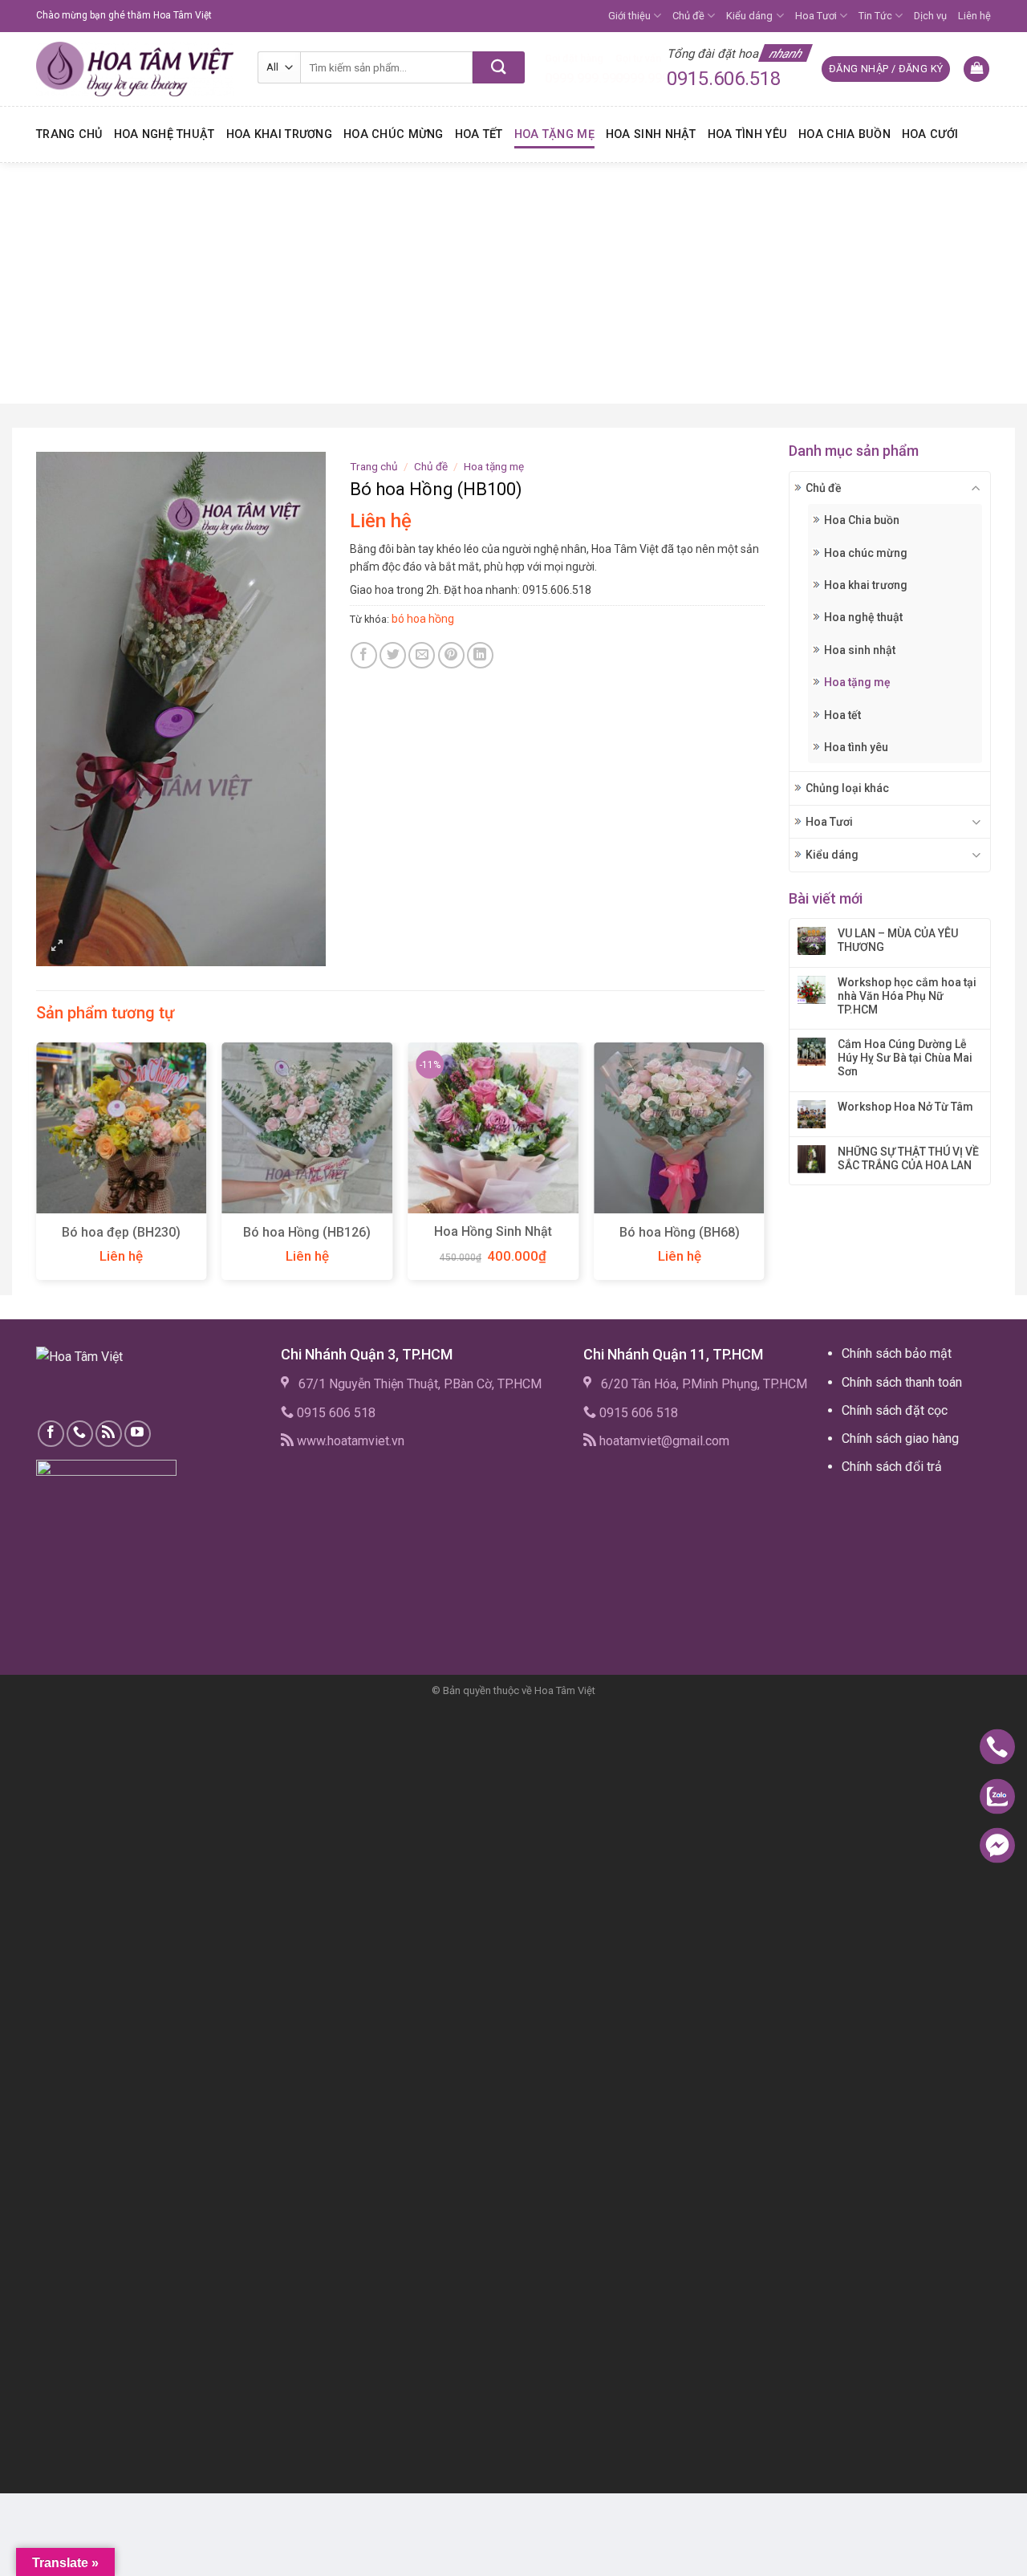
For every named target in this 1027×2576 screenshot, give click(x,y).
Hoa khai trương (279, 134)
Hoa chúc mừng (394, 134)
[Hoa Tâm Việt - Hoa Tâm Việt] (135, 69)
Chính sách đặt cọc (895, 1410)
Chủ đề (688, 16)
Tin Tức (875, 16)
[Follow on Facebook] (51, 1434)
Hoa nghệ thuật (164, 134)
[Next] (764, 1167)
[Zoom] (57, 947)
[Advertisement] (513, 283)
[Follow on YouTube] (138, 1434)
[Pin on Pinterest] (451, 655)
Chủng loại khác (847, 788)
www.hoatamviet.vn (351, 1441)
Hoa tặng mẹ (554, 134)
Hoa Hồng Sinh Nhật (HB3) (493, 1240)
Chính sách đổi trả (892, 1467)
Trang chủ (69, 134)
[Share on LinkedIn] (480, 655)
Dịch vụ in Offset (873, 1504)
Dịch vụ (930, 16)
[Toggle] (976, 488)
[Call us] (80, 1434)
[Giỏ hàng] (976, 69)
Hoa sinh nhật (651, 134)
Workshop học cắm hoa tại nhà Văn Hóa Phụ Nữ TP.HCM (907, 996)
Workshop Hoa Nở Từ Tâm (905, 1107)
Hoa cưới (930, 134)
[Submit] (499, 67)
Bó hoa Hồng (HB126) (307, 1232)
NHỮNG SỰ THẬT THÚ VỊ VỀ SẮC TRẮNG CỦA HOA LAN (908, 1158)
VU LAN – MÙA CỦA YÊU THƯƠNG (898, 940)
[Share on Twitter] (393, 655)
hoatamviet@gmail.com (664, 1441)
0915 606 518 (336, 1413)
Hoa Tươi (816, 16)
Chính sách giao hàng (900, 1438)
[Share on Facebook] (364, 655)
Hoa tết (479, 134)
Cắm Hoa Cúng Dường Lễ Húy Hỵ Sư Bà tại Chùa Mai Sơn (905, 1058)
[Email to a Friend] (422, 655)
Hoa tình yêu (747, 134)
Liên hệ (974, 16)
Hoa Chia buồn (844, 134)
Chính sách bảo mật (897, 1353)
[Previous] (37, 1167)
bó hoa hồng (423, 619)
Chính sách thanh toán (902, 1382)
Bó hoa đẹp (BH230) (121, 1232)
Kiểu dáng (749, 16)
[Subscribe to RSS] (109, 1434)
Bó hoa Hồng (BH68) (680, 1232)
